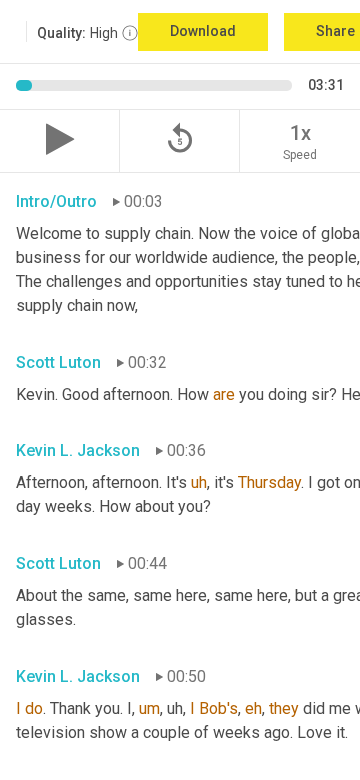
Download (203, 31)
